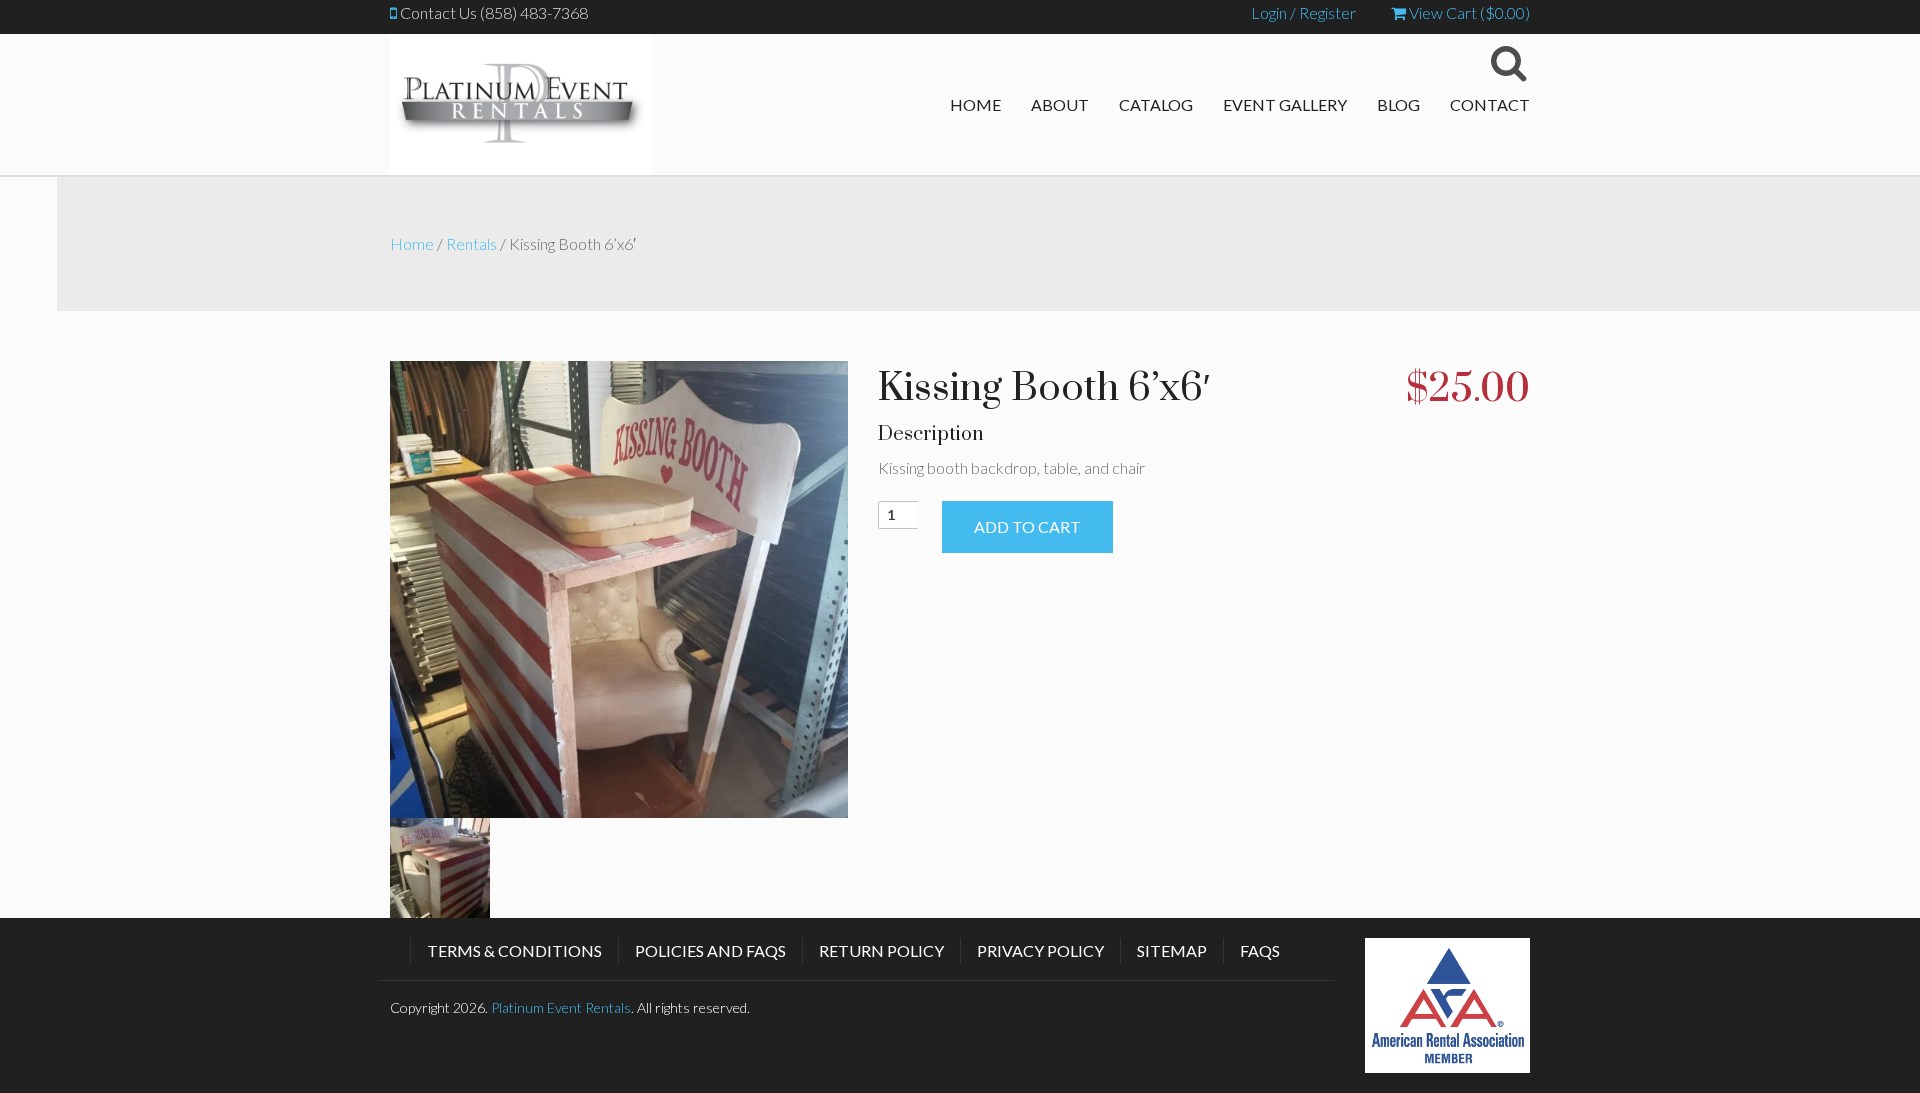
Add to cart (1027, 526)
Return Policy (881, 950)
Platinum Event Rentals (561, 1007)
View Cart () (1468, 12)
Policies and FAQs (710, 950)
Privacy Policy (1040, 950)
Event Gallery (1285, 104)
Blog (1398, 104)
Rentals (471, 243)
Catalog (1156, 104)
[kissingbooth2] (619, 586)
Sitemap (1172, 950)
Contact (1490, 104)
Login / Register (1303, 12)
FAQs (1260, 950)
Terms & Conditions (514, 950)
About (1060, 104)
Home (975, 104)
